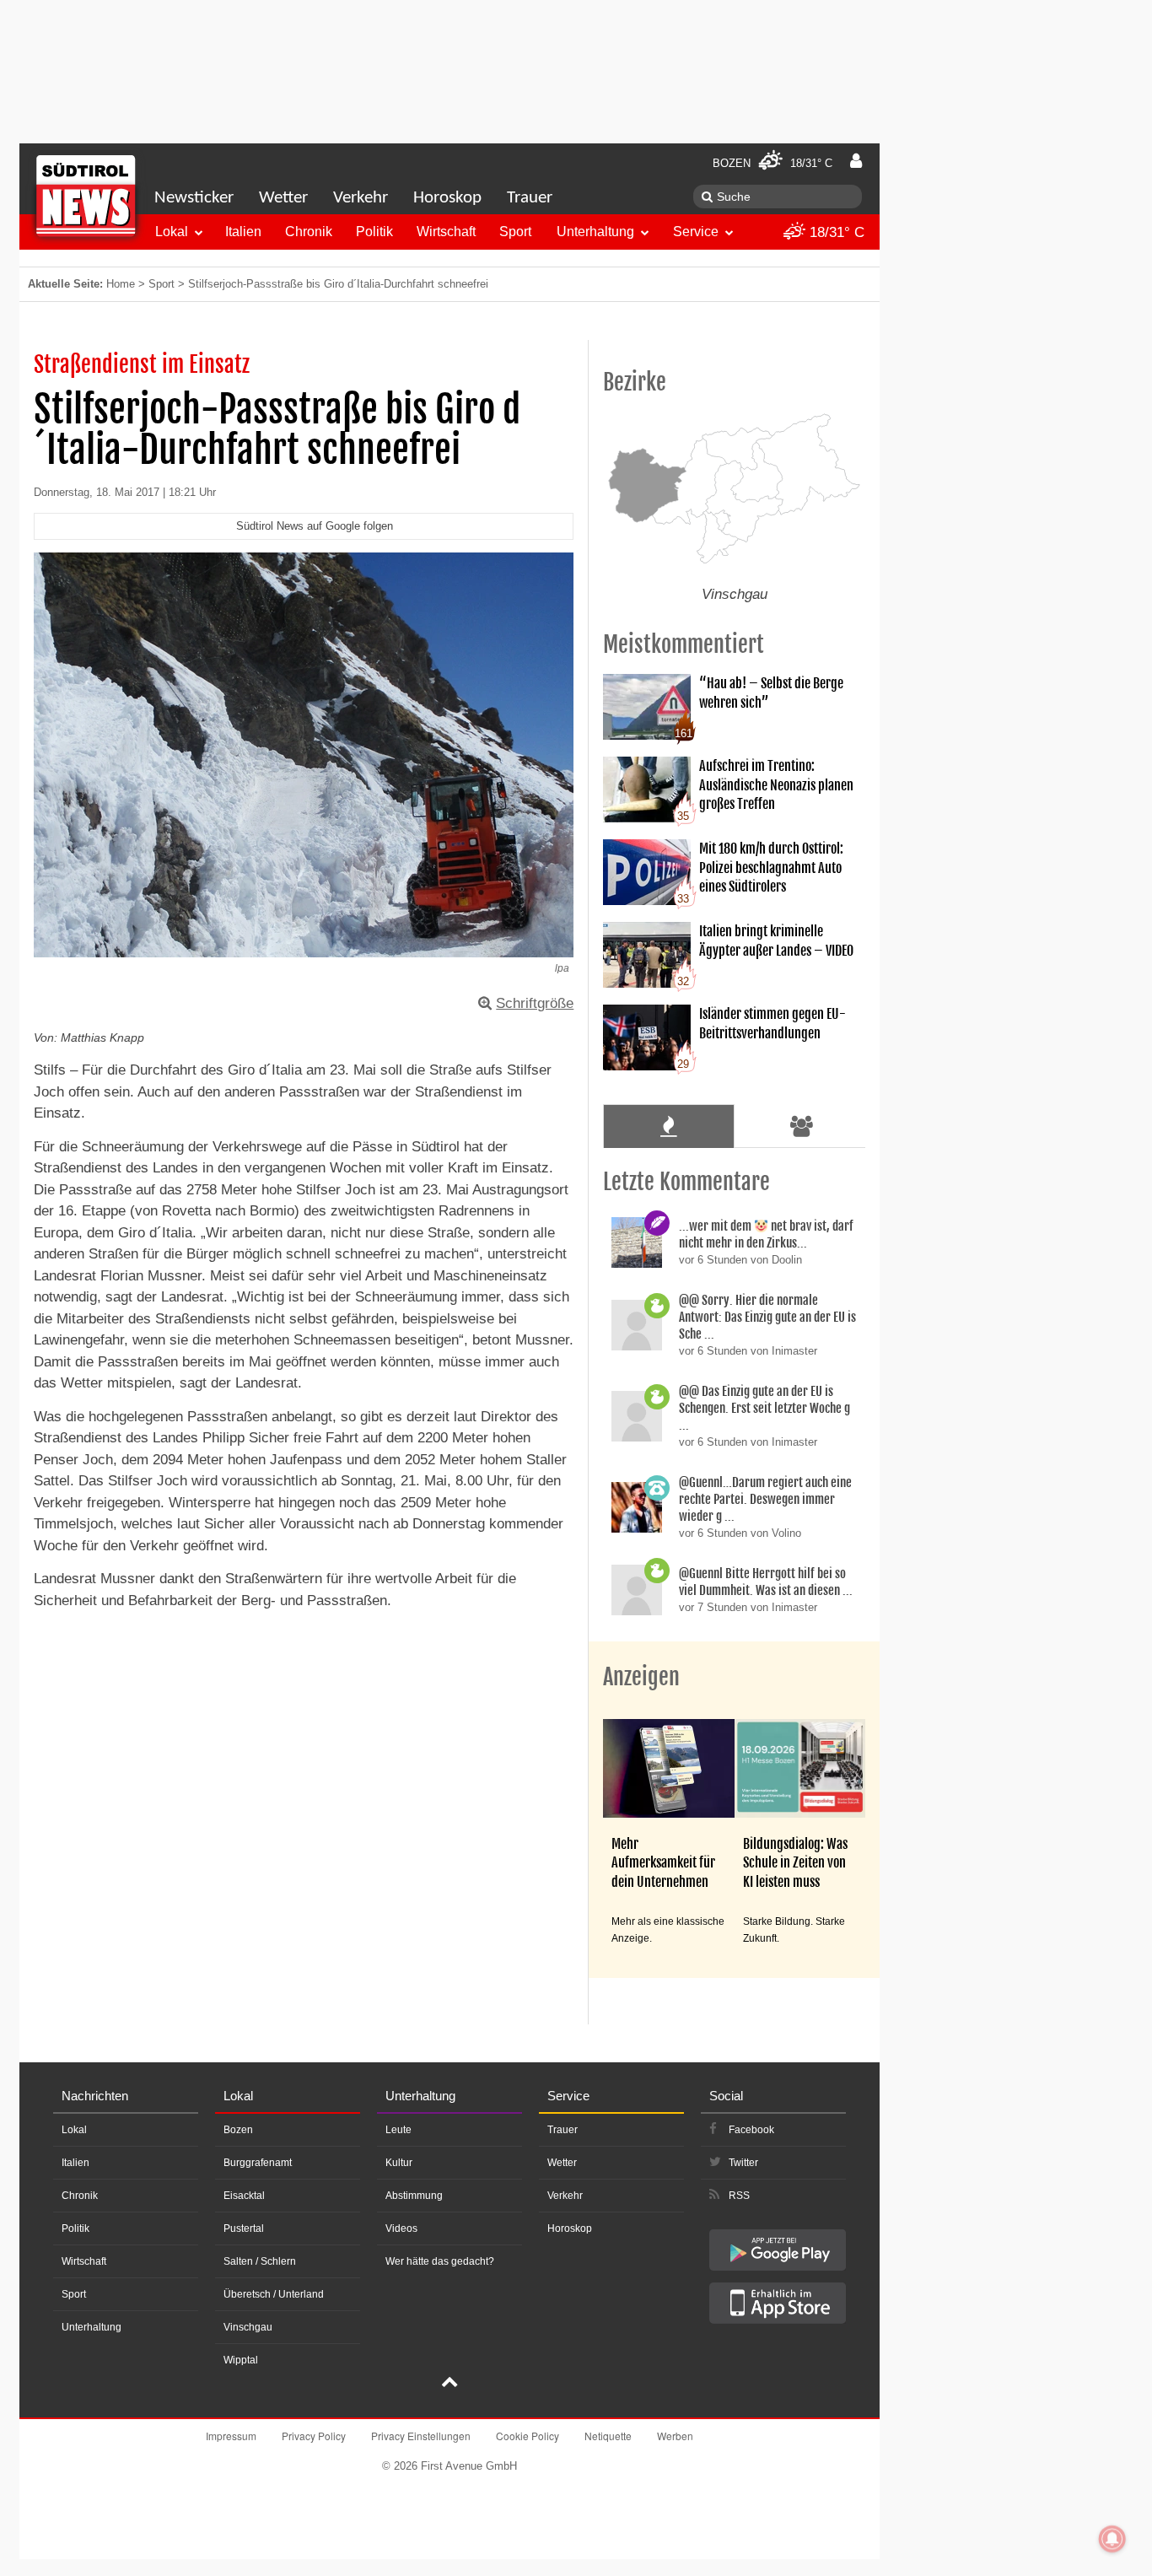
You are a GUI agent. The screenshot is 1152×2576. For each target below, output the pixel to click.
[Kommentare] (668, 1126)
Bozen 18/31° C (772, 163)
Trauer (530, 198)
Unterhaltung (595, 232)
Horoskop (447, 198)
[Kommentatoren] (802, 1126)
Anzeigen (641, 1677)
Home (121, 284)
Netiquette (608, 2436)
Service (696, 232)
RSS (739, 2196)
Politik (374, 232)
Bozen (238, 2130)
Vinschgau (248, 2327)
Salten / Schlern (260, 2261)
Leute (398, 2130)
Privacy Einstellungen (421, 2436)
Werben (675, 2436)
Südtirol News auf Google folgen (315, 526)
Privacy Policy (314, 2436)
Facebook (751, 2130)
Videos (401, 2228)
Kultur (399, 2163)
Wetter (283, 198)
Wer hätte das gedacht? (440, 2261)
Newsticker (194, 198)
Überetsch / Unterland (274, 2294)
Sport (515, 232)
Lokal (172, 232)
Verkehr (361, 198)
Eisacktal (244, 2196)
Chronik (309, 232)
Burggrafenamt (258, 2163)
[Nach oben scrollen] (449, 2384)
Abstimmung (414, 2196)
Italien (243, 232)
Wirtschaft (446, 232)
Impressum (231, 2436)
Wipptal (241, 2360)
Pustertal (244, 2228)
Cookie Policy (528, 2436)
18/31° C (835, 232)
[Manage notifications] (1112, 2539)
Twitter (743, 2163)
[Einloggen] (856, 161)
